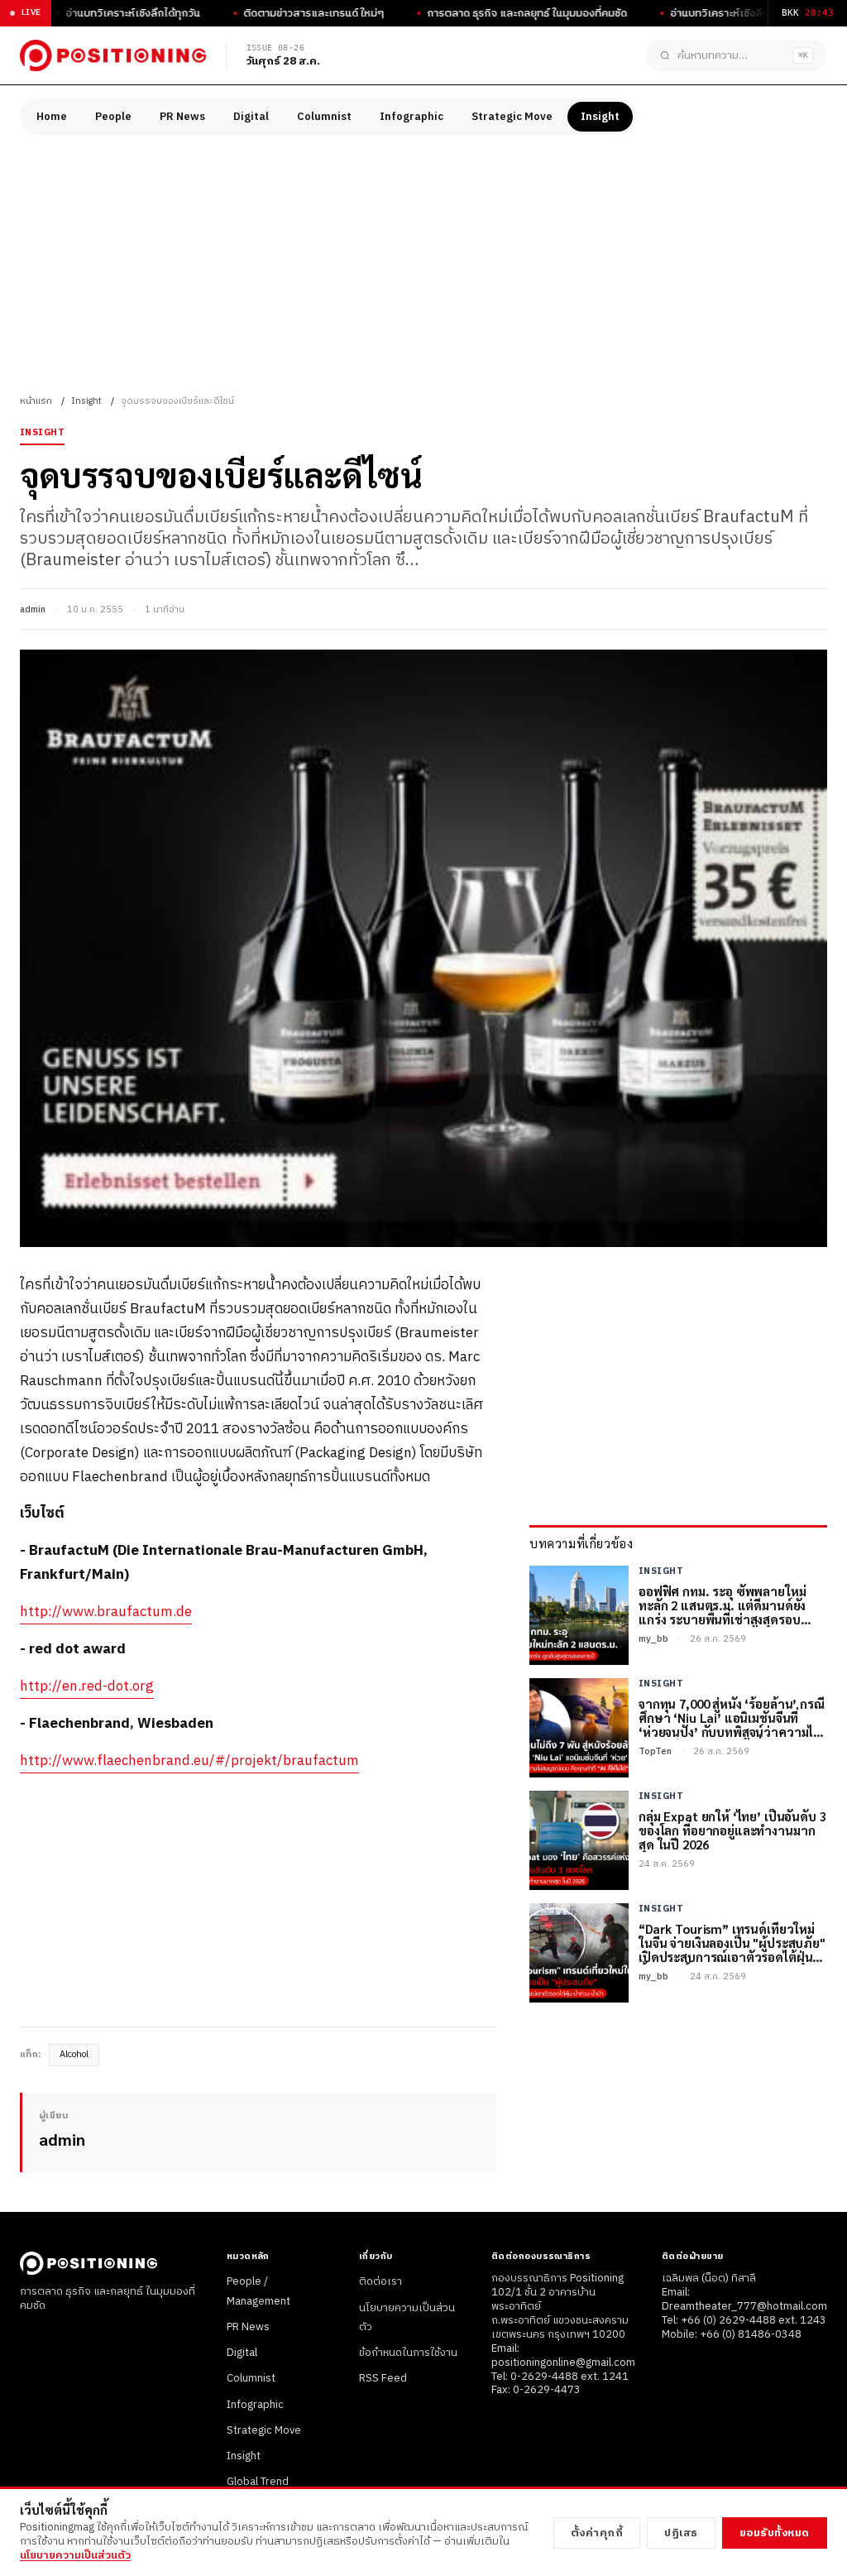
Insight (600, 117)
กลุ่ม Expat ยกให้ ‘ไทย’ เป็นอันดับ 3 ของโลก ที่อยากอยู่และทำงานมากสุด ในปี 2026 (732, 1830)
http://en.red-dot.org (87, 1686)
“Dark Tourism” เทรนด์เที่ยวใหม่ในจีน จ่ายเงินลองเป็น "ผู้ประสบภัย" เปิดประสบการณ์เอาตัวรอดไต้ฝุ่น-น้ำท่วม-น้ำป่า (732, 1943)
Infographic (412, 117)
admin (33, 610)
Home (52, 117)
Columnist (324, 117)
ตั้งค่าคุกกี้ (597, 2533)
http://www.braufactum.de (106, 1612)
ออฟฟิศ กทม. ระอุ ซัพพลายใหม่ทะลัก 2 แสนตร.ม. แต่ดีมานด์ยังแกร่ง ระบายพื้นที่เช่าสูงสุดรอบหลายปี (722, 1605)
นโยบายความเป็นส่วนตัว (75, 2555)
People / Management (258, 2291)
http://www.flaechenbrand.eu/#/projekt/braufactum (189, 1761)
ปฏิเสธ (681, 2533)
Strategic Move (512, 117)
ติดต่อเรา (380, 2281)
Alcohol (74, 2055)
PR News (182, 117)
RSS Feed (383, 2378)
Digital (251, 117)
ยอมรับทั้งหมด (775, 2533)
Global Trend (258, 2482)
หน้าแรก (36, 401)
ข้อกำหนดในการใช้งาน (408, 2353)
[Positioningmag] (113, 55)
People (113, 117)
